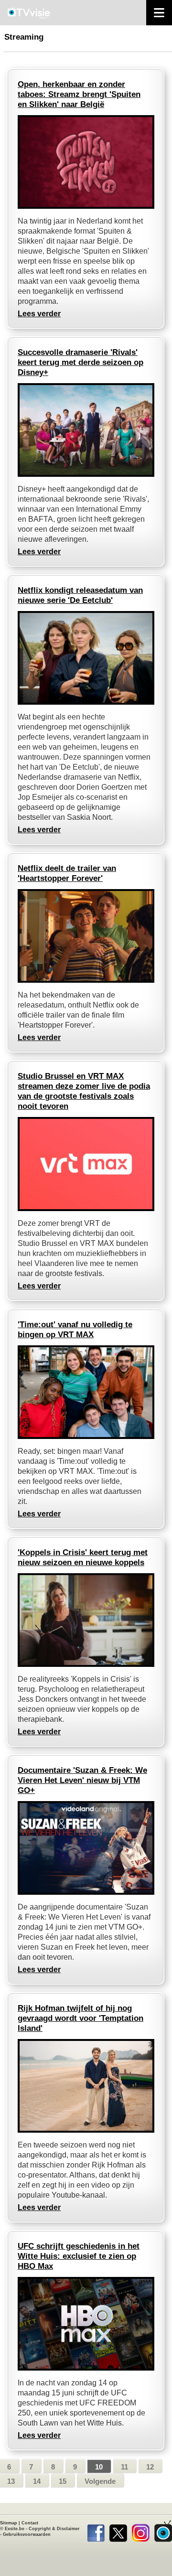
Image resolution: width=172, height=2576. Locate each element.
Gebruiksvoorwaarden (27, 2534)
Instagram (141, 2531)
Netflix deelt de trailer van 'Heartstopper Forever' (67, 873)
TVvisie (163, 2531)
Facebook (96, 2531)
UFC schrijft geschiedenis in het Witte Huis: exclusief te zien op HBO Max (79, 2256)
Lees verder (39, 314)
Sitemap (9, 2523)
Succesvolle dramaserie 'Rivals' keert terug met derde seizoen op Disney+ (81, 362)
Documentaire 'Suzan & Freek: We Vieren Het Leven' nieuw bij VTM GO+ (82, 1780)
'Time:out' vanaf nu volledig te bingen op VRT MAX (75, 1330)
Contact (30, 2523)
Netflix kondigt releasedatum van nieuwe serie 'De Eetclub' (80, 595)
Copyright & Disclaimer (54, 2529)
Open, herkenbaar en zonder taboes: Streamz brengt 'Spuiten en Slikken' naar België (79, 94)
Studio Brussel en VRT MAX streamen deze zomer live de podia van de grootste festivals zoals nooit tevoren (84, 1091)
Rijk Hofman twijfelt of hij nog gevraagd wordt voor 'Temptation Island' (81, 2018)
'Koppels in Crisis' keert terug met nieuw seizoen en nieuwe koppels (83, 1557)
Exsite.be (15, 2529)
